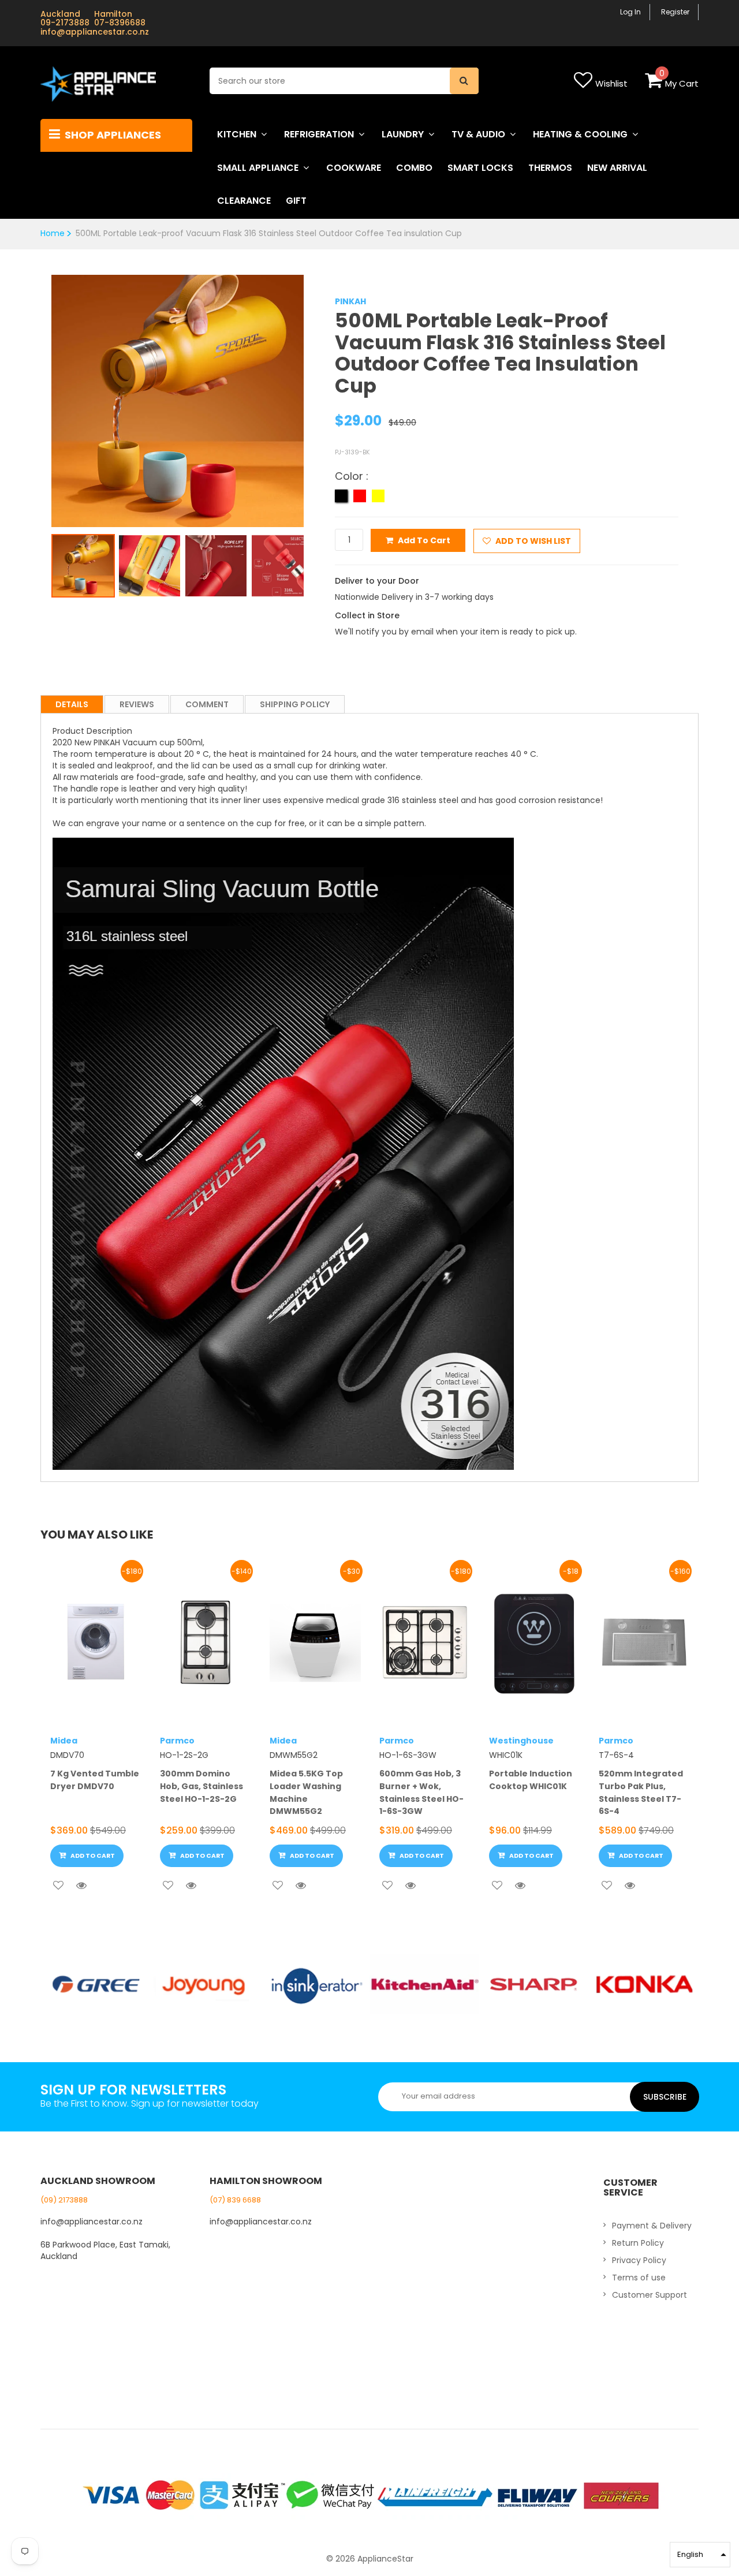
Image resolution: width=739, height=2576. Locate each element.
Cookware (354, 168)
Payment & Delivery (652, 2226)
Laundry (403, 134)
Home (53, 233)
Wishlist (611, 83)
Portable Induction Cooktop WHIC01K (531, 1780)
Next (321, 391)
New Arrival (617, 168)
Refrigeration (319, 134)
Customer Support (650, 2295)
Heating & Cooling (580, 134)
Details (72, 704)
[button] (700, 2555)
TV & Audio (478, 134)
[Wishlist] (58, 1886)
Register (675, 12)
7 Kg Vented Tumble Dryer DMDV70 (95, 1780)
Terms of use (639, 2278)
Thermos (550, 168)
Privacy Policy (639, 2260)
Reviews (137, 704)
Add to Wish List (532, 541)
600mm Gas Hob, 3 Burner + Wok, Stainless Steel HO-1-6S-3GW (421, 1792)
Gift (296, 201)
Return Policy (638, 2243)
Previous (34, 391)
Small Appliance (258, 168)
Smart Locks (480, 168)
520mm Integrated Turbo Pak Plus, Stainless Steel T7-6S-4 (641, 1792)
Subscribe (665, 2097)
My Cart (682, 83)
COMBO (414, 168)
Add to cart (424, 540)
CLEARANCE (244, 201)
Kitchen (237, 134)
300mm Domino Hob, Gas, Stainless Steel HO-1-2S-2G (201, 1786)
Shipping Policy (295, 704)
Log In (630, 12)
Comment (207, 704)
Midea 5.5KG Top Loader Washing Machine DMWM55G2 (306, 1792)
